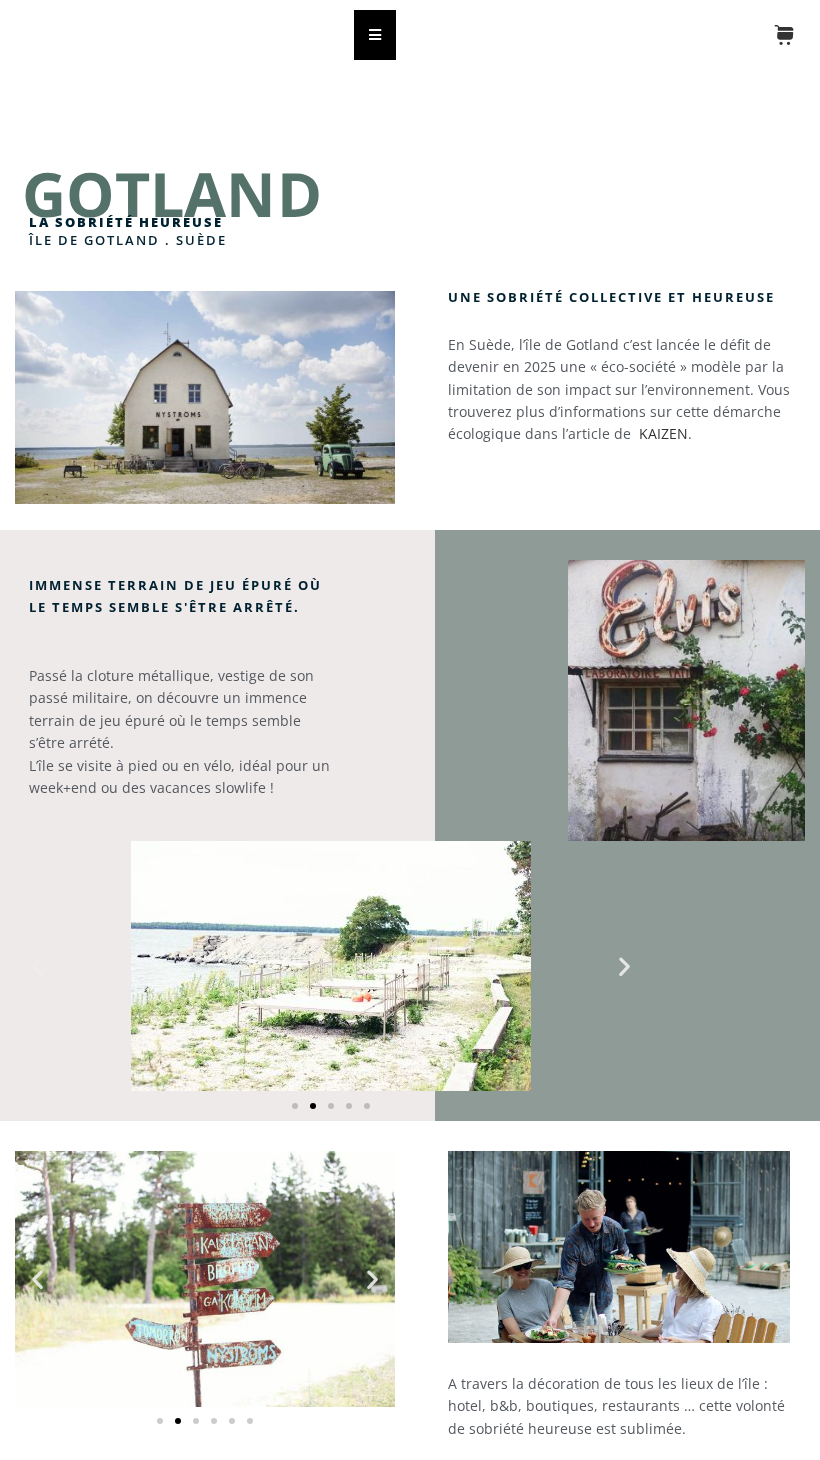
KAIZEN (663, 433)
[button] (37, 965)
